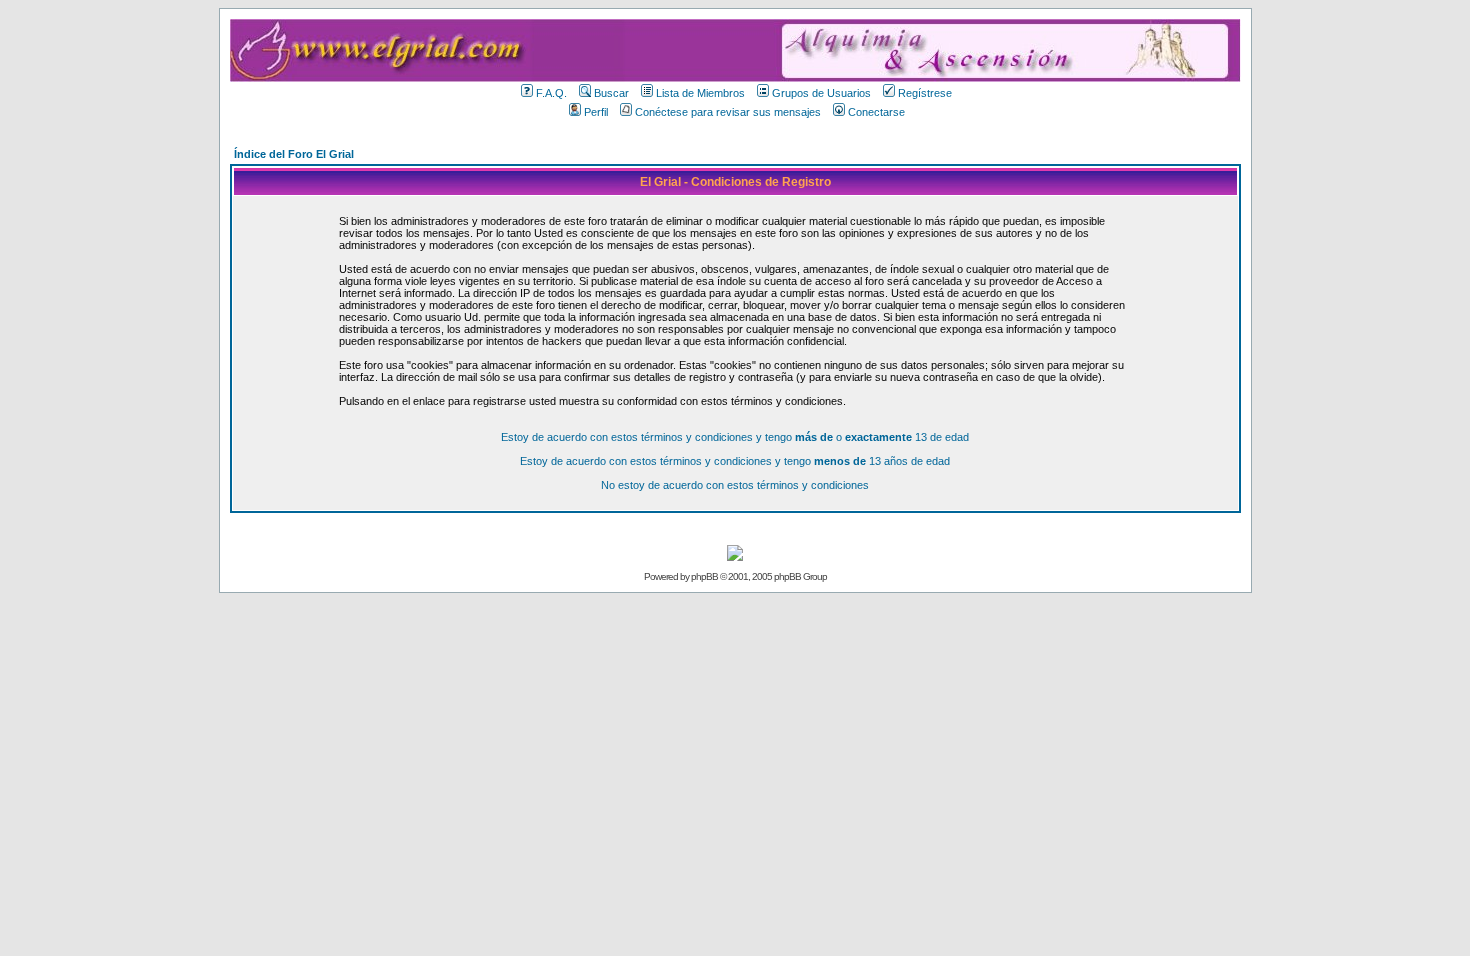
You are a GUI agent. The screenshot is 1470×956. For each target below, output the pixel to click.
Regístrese (925, 93)
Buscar (611, 93)
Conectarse (876, 112)
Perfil (596, 112)
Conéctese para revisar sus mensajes (728, 112)
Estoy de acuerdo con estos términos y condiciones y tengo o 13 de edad (735, 437)
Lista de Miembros (700, 93)
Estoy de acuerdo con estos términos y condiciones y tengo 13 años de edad (735, 461)
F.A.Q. (551, 93)
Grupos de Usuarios (821, 93)
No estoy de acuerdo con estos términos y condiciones (735, 485)
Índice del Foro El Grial (294, 154)
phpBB (704, 576)
